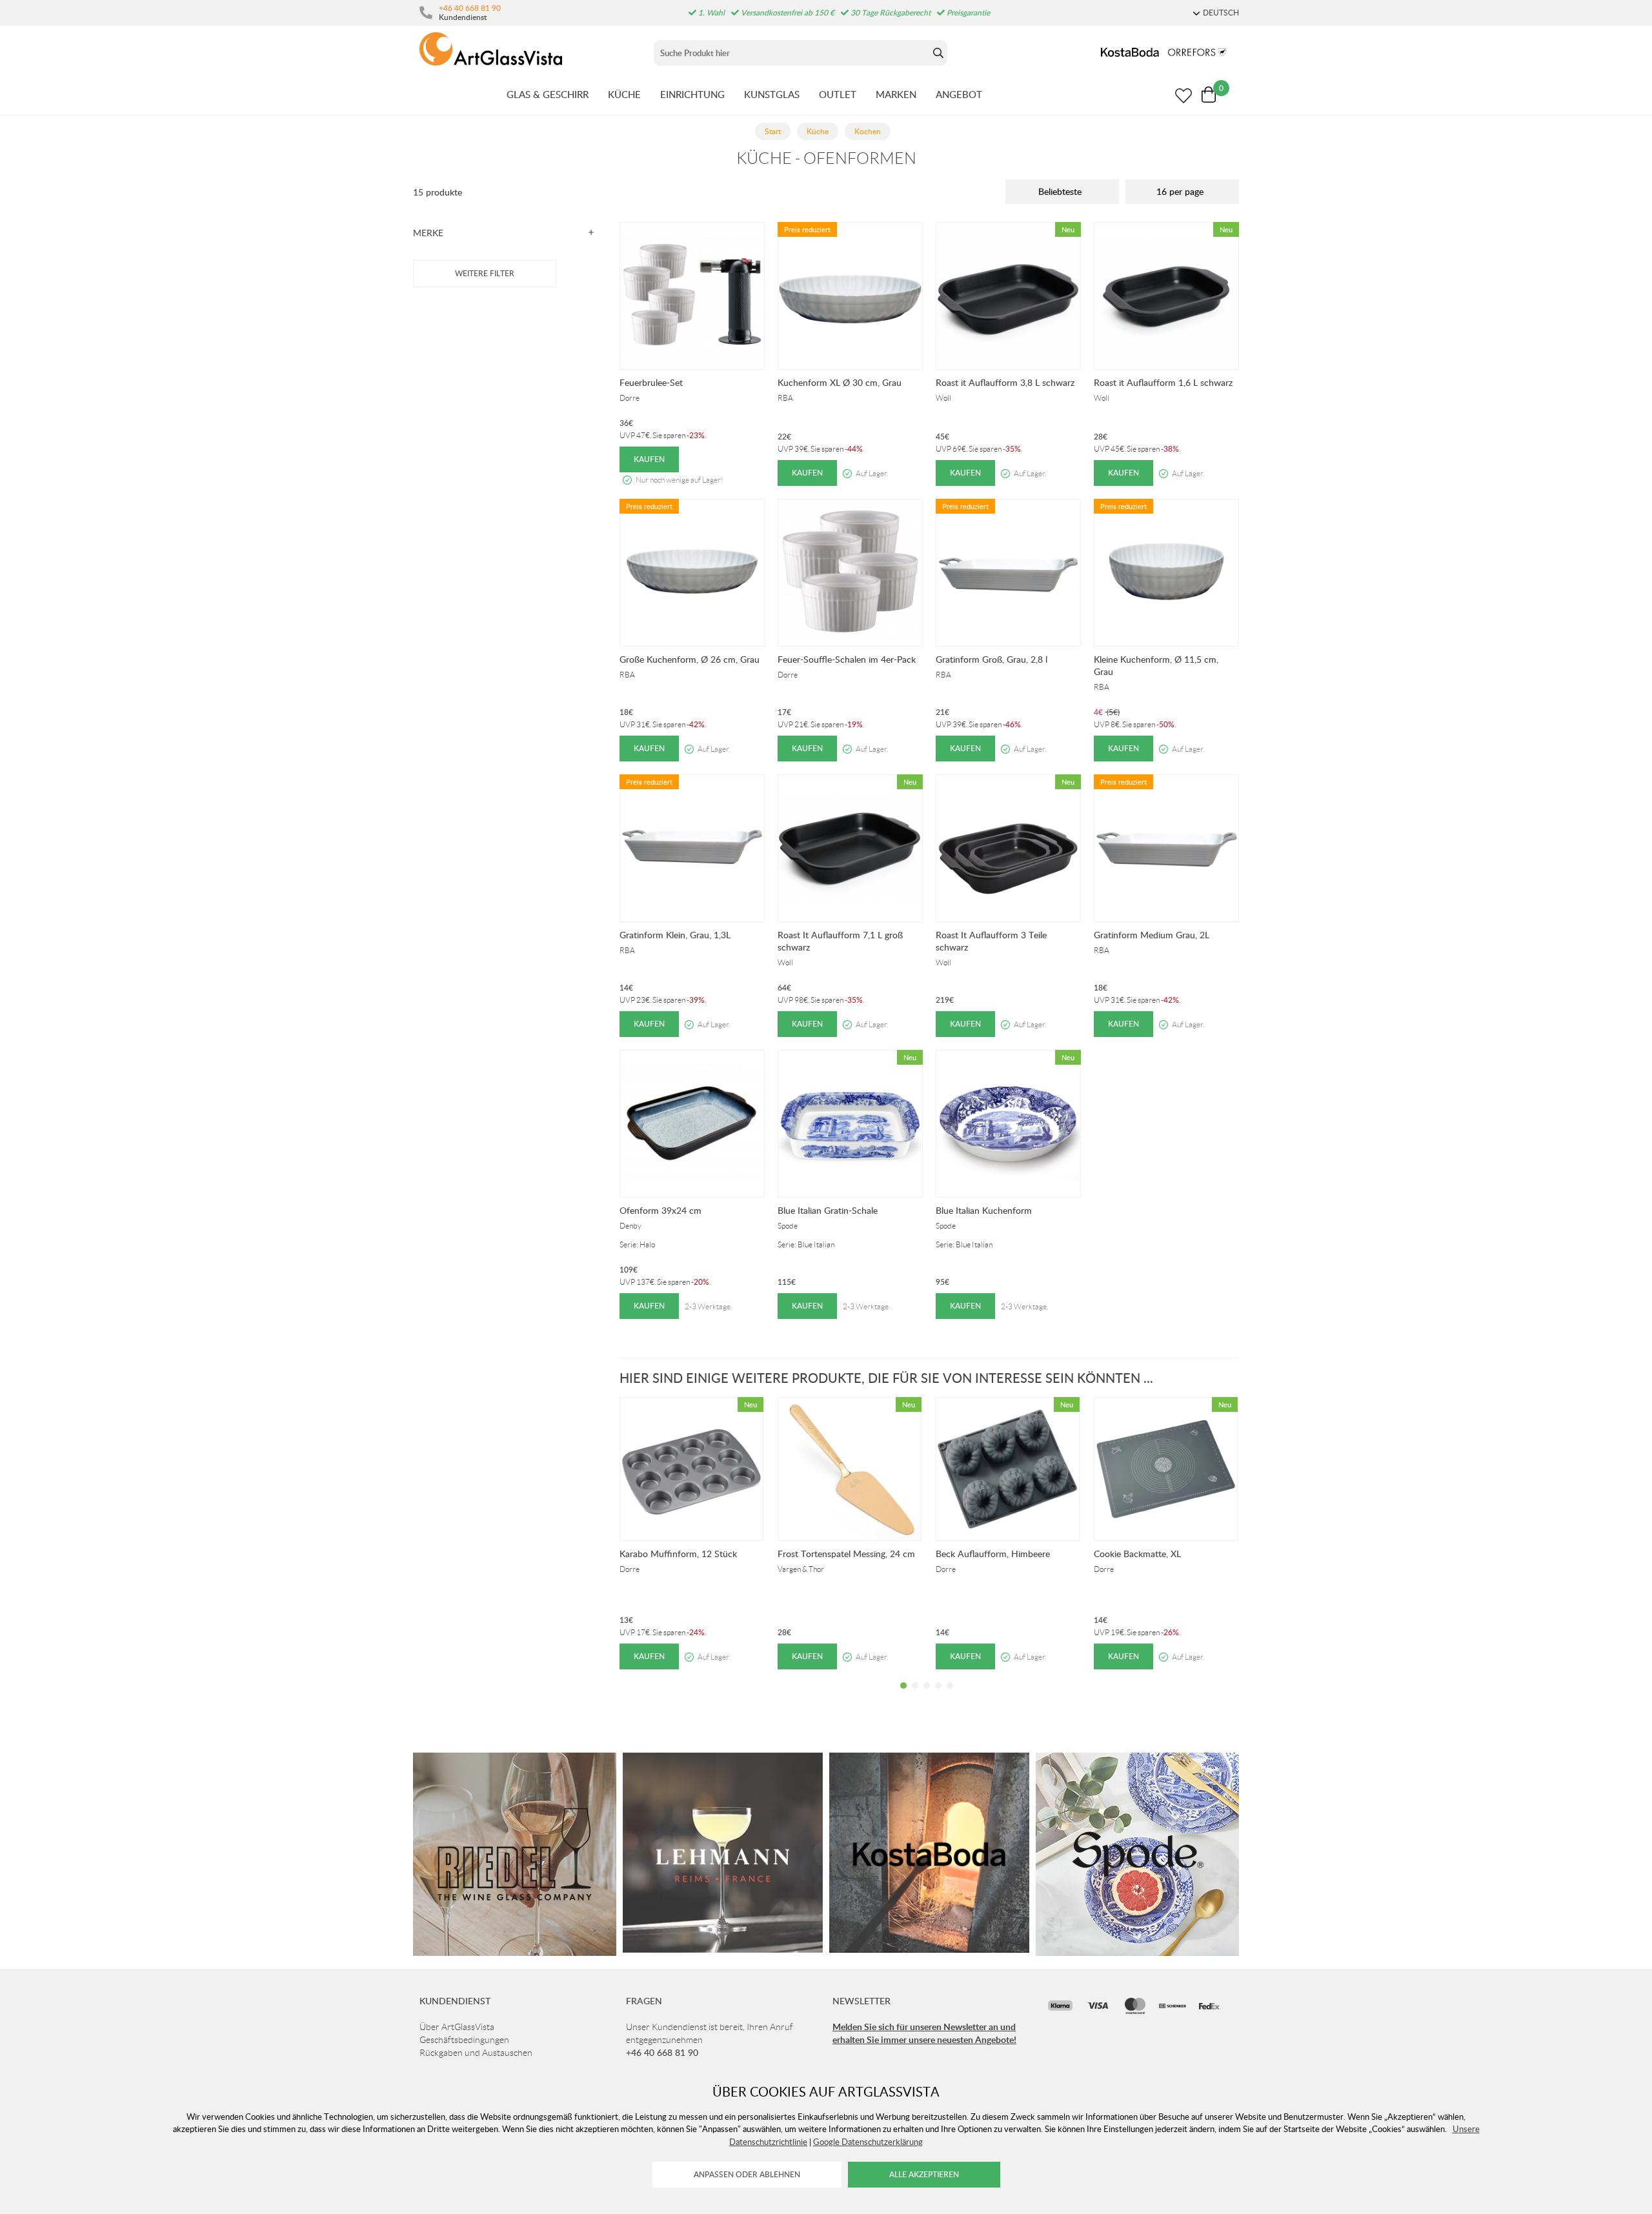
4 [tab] (938, 1695)
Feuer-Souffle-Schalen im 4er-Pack (847, 659)
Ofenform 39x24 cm (660, 1210)
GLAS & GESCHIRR (548, 94)
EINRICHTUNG (692, 94)
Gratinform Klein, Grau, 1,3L (675, 935)
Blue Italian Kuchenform (984, 1210)
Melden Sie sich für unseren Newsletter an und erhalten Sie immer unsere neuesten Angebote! (924, 2033)
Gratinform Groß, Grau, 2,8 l (992, 659)
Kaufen (649, 459)
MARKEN (896, 94)
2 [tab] (915, 1695)
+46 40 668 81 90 (470, 8)
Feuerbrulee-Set (651, 382)
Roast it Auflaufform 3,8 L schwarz (1005, 382)
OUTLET (838, 94)
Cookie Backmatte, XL (1137, 1554)
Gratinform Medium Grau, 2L (1152, 935)
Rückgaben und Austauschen (476, 2053)
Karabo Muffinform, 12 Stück (678, 1554)
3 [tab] (927, 1695)
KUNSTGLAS (772, 94)
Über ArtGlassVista (457, 2027)
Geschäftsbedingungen (464, 2040)
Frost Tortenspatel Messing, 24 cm (846, 1554)
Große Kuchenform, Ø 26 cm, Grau (690, 659)
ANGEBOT (959, 94)
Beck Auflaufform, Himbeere (993, 1554)
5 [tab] (950, 1695)
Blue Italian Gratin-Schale (828, 1210)
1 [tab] (903, 1695)
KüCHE (624, 94)
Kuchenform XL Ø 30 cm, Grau (840, 382)
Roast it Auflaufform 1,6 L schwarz (1163, 382)
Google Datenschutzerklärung (868, 2142)
